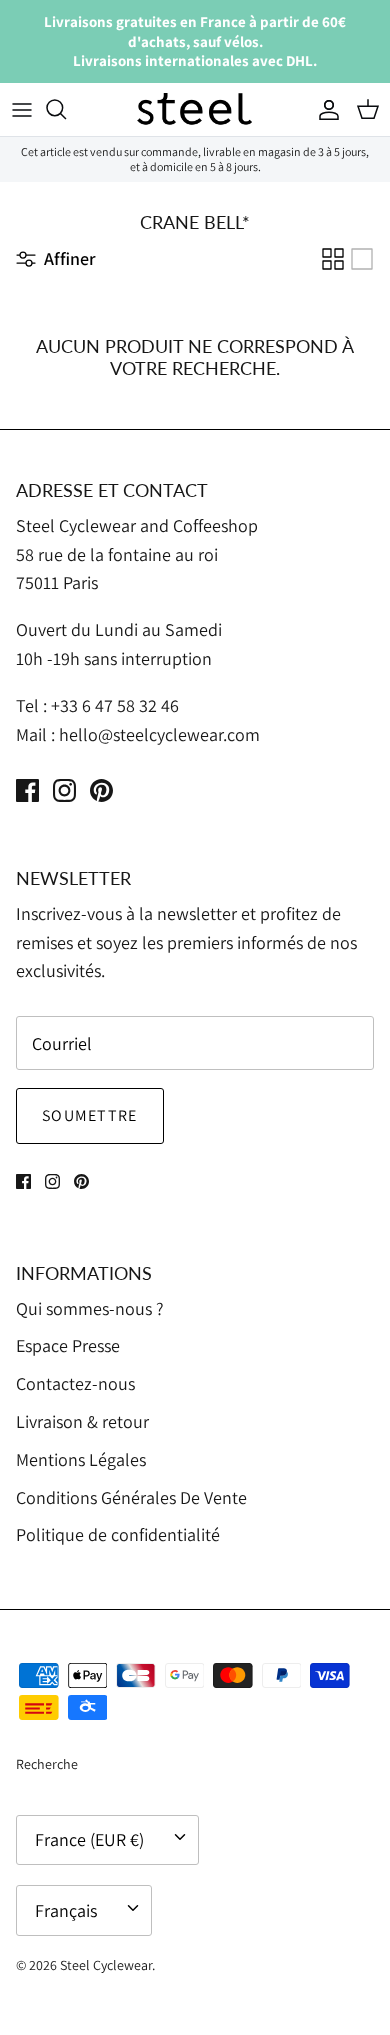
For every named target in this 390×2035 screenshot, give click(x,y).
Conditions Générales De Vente (131, 1497)
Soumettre (90, 1115)
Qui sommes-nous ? (90, 1308)
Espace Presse (68, 1345)
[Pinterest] (101, 790)
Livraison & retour (82, 1421)
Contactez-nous (75, 1383)
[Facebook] (27, 790)
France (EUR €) (89, 1839)
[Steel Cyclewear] (195, 110)
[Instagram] (64, 790)
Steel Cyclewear (106, 1965)
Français (66, 1910)
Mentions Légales (81, 1459)
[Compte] (324, 109)
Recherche (47, 1764)
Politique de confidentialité (118, 1534)
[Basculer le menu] (22, 109)
